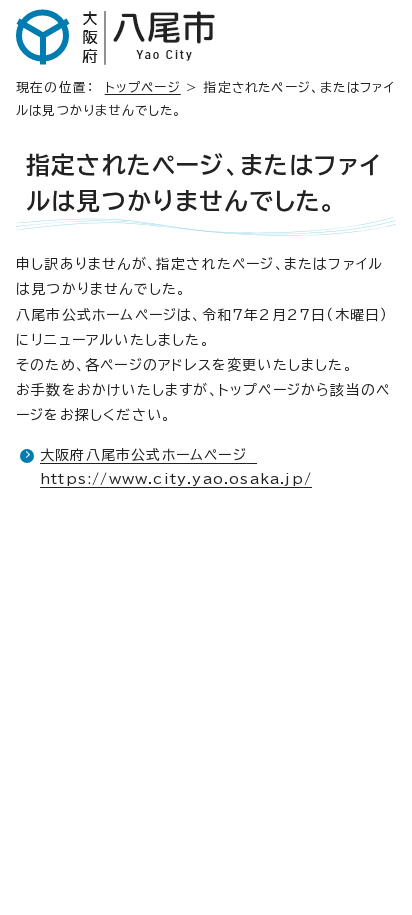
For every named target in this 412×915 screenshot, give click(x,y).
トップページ (143, 87)
